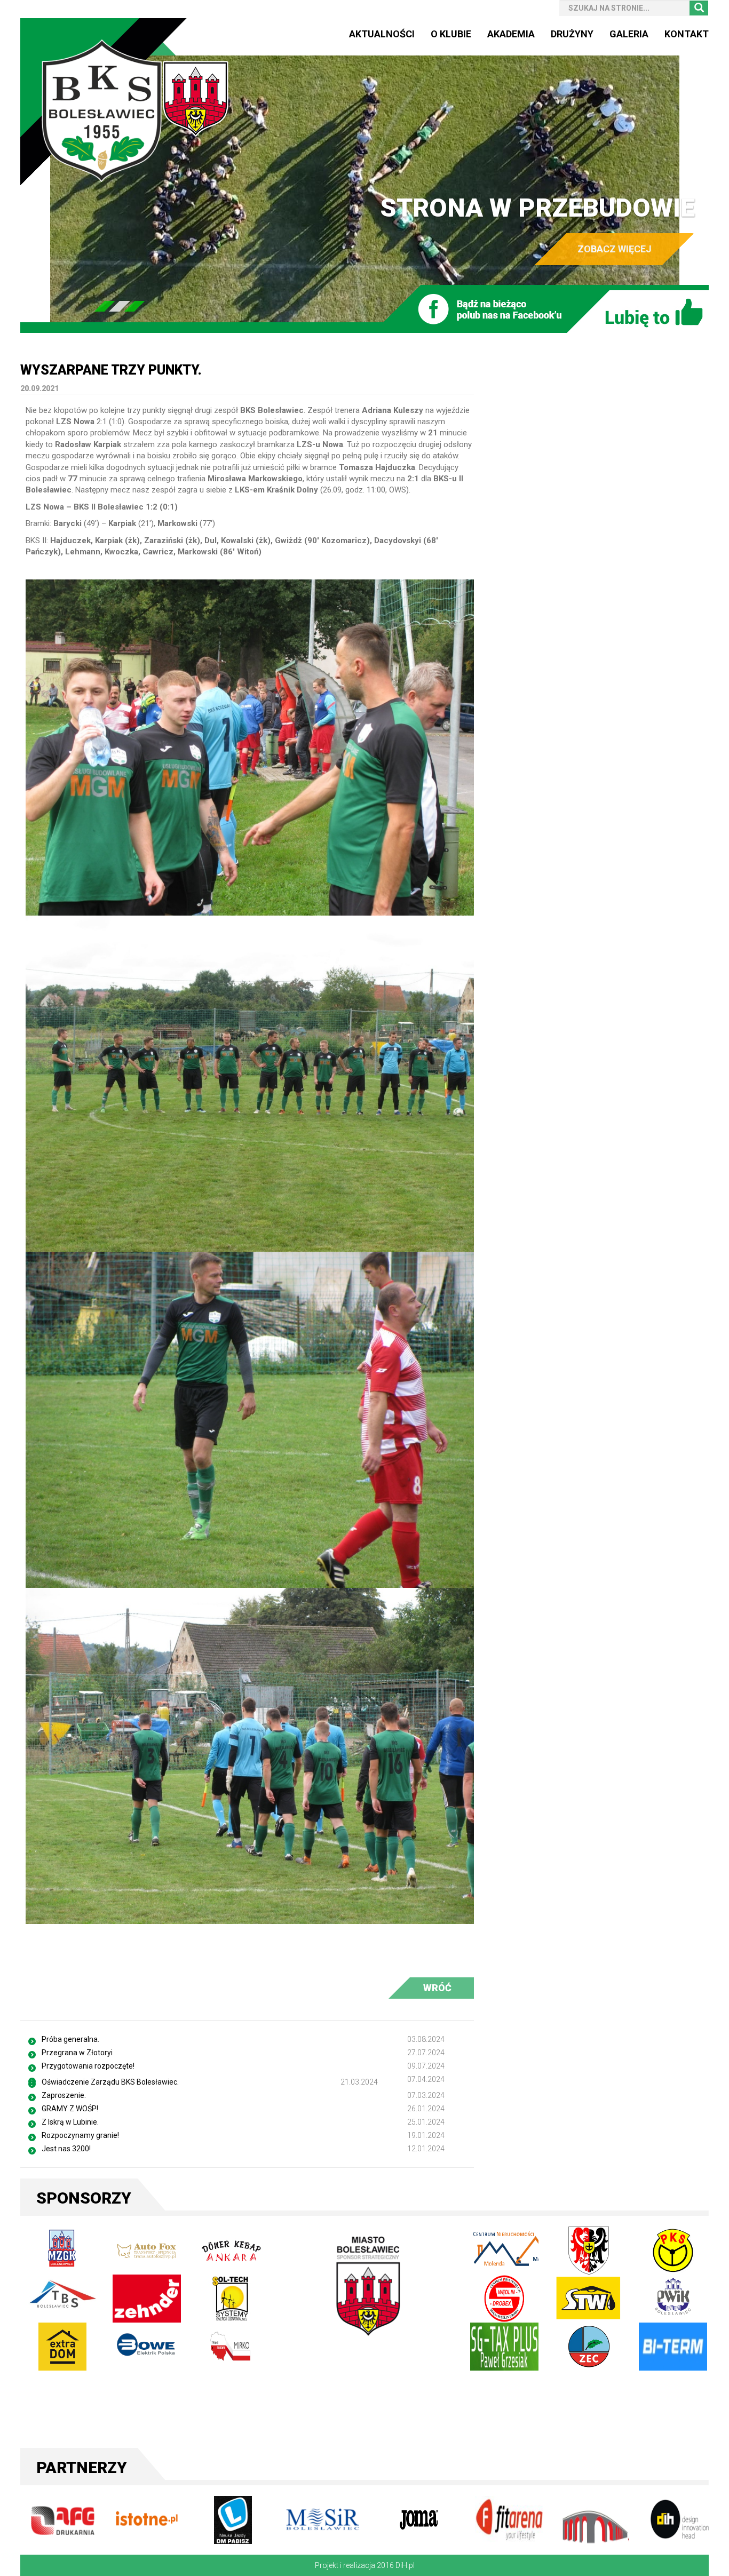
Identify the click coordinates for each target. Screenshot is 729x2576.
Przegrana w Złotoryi (77, 2053)
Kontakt (687, 34)
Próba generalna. (70, 2039)
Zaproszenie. (64, 2095)
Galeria (629, 34)
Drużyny (572, 34)
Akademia (511, 34)
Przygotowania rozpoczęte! (88, 2066)
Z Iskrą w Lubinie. (70, 2122)
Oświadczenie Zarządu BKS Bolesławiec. (110, 2082)
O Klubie (451, 34)
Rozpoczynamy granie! (80, 2135)
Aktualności (382, 34)
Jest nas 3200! (66, 2149)
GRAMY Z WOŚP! (70, 2109)
